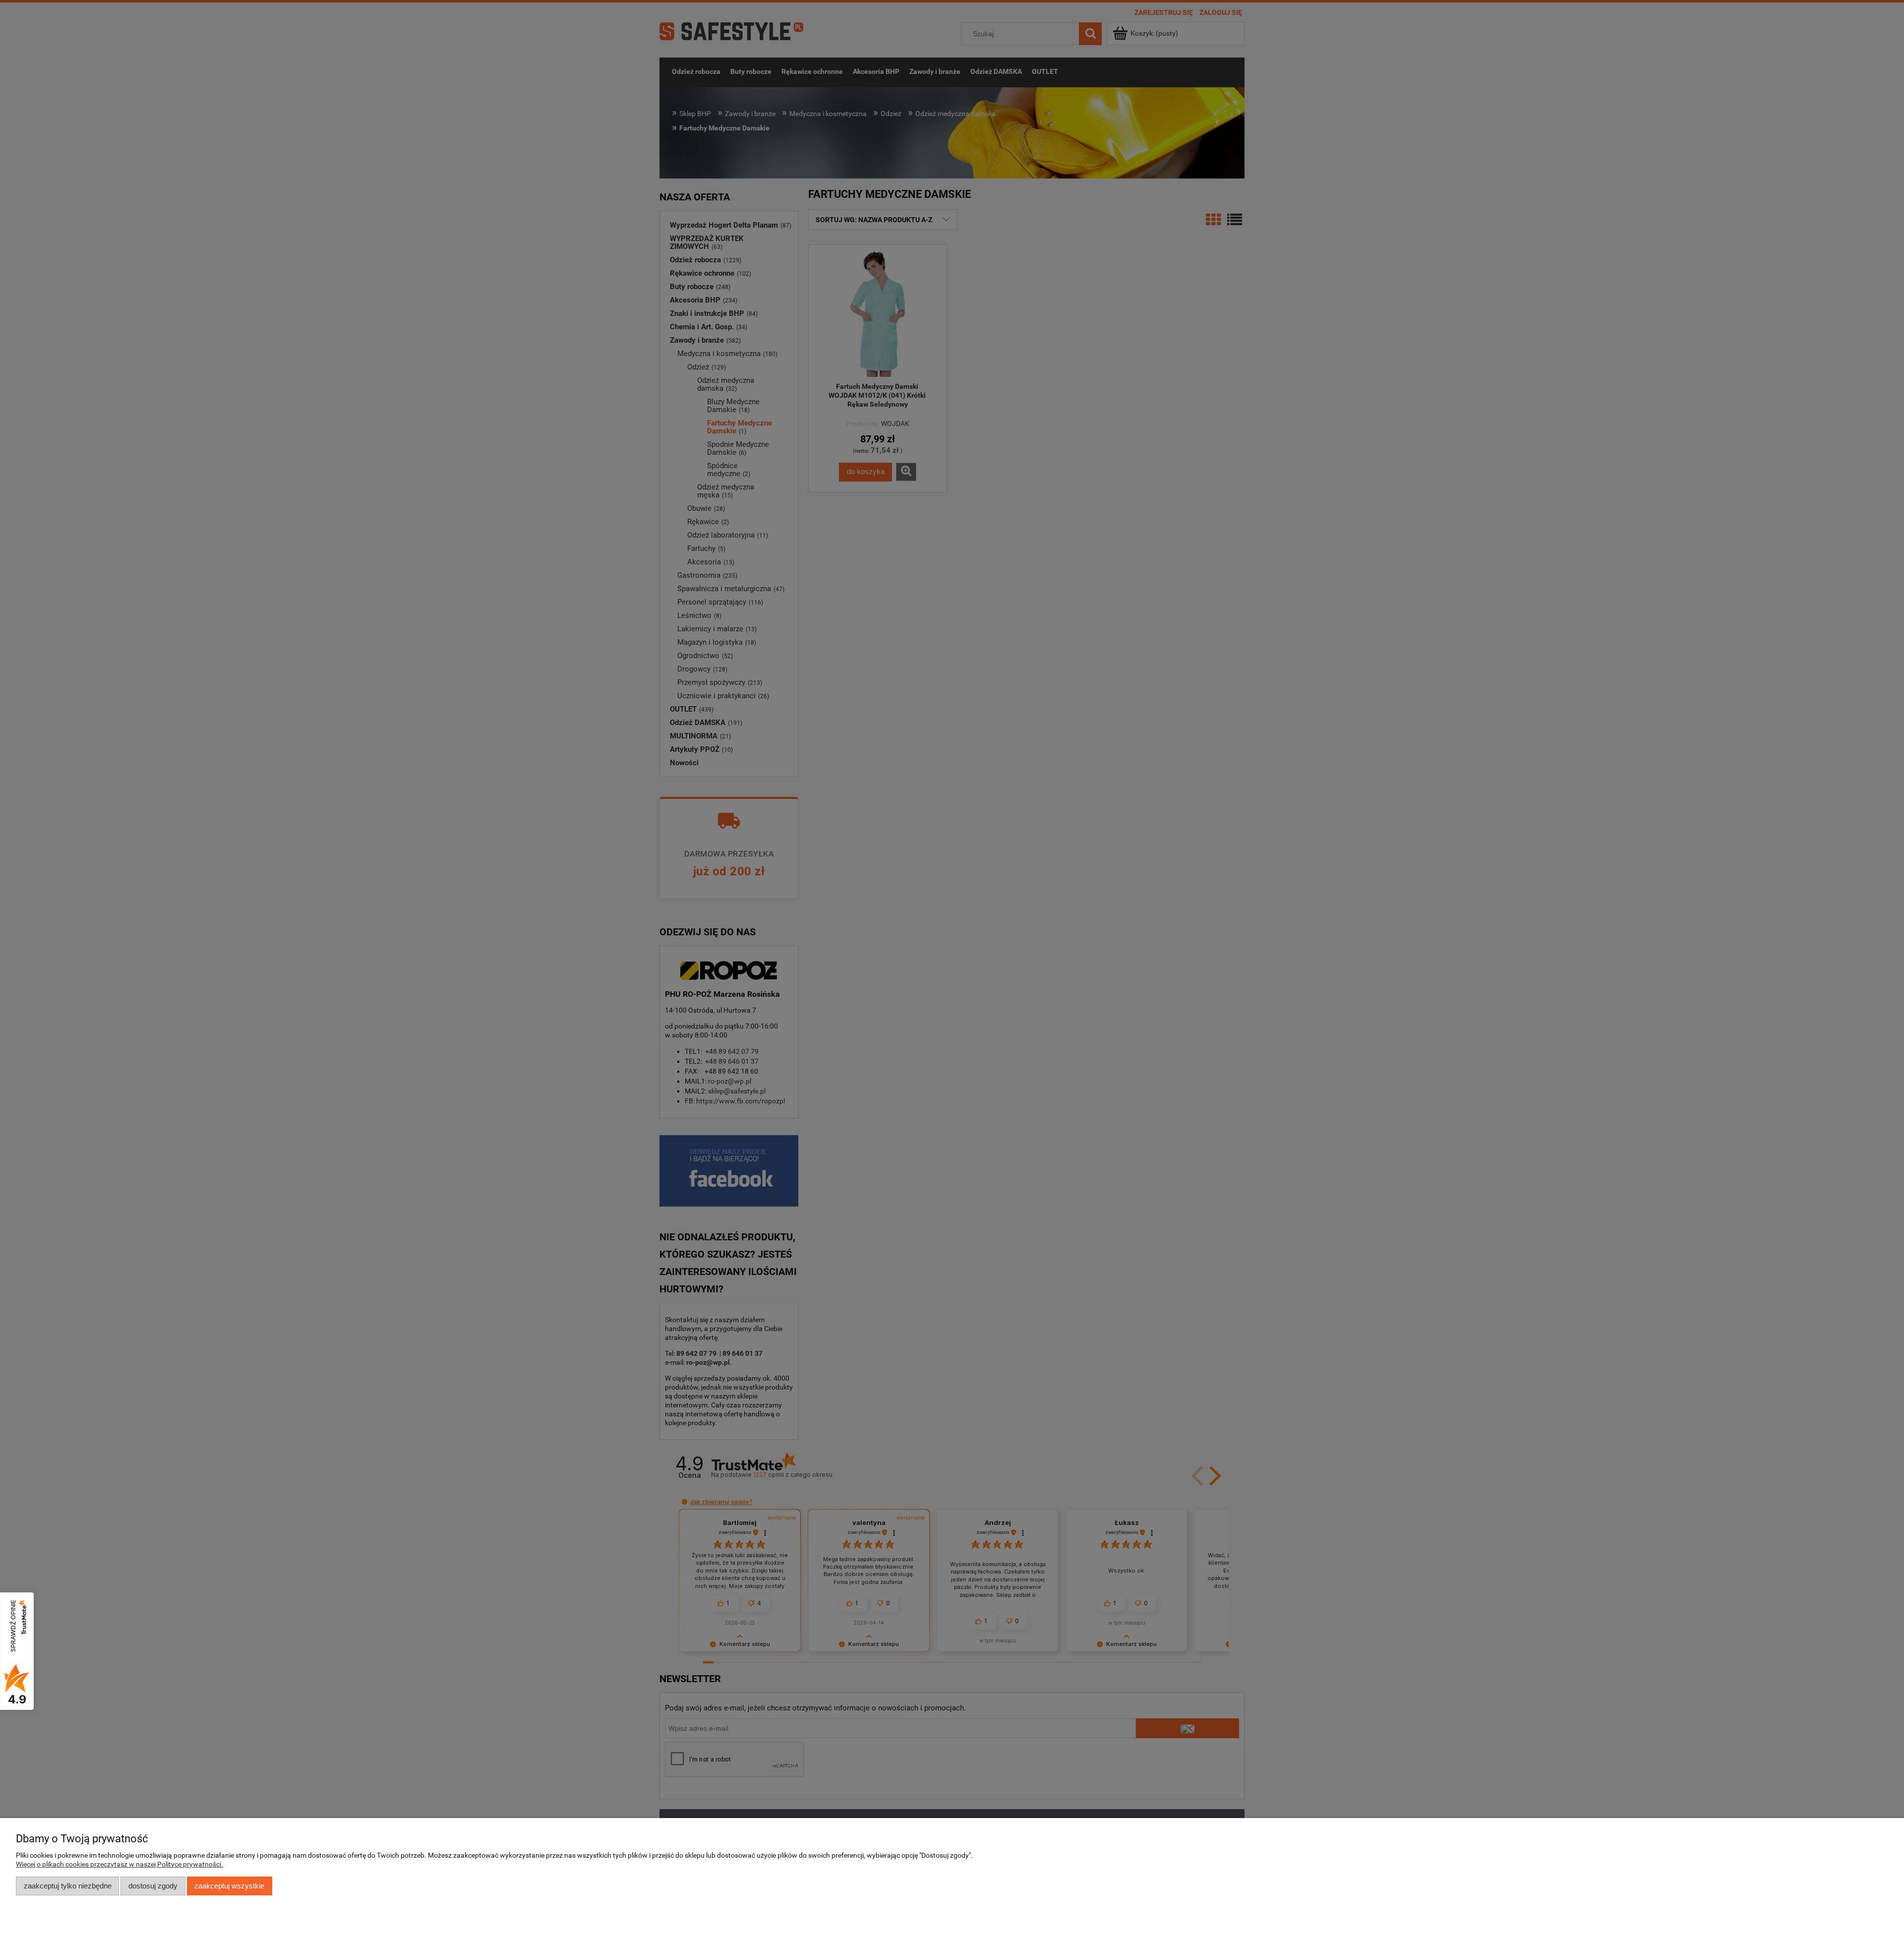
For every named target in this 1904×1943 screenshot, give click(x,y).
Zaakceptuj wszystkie (229, 1886)
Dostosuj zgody (153, 1886)
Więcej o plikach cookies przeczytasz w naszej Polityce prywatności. (119, 1864)
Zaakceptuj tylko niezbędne (68, 1886)
